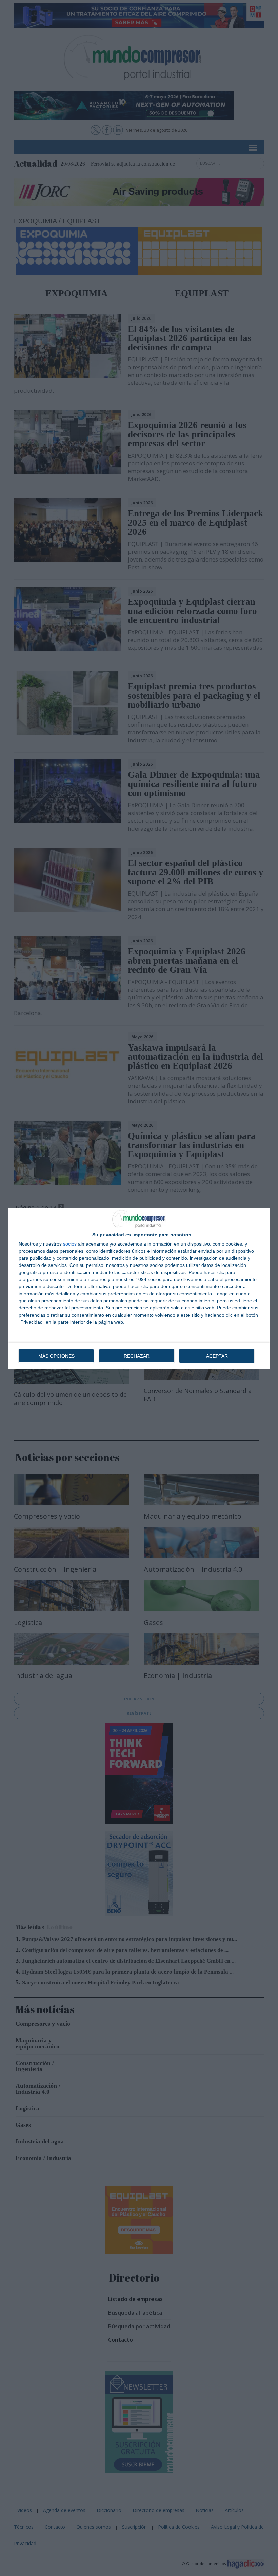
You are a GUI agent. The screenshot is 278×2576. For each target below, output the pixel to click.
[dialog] (139, 1288)
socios (70, 1244)
